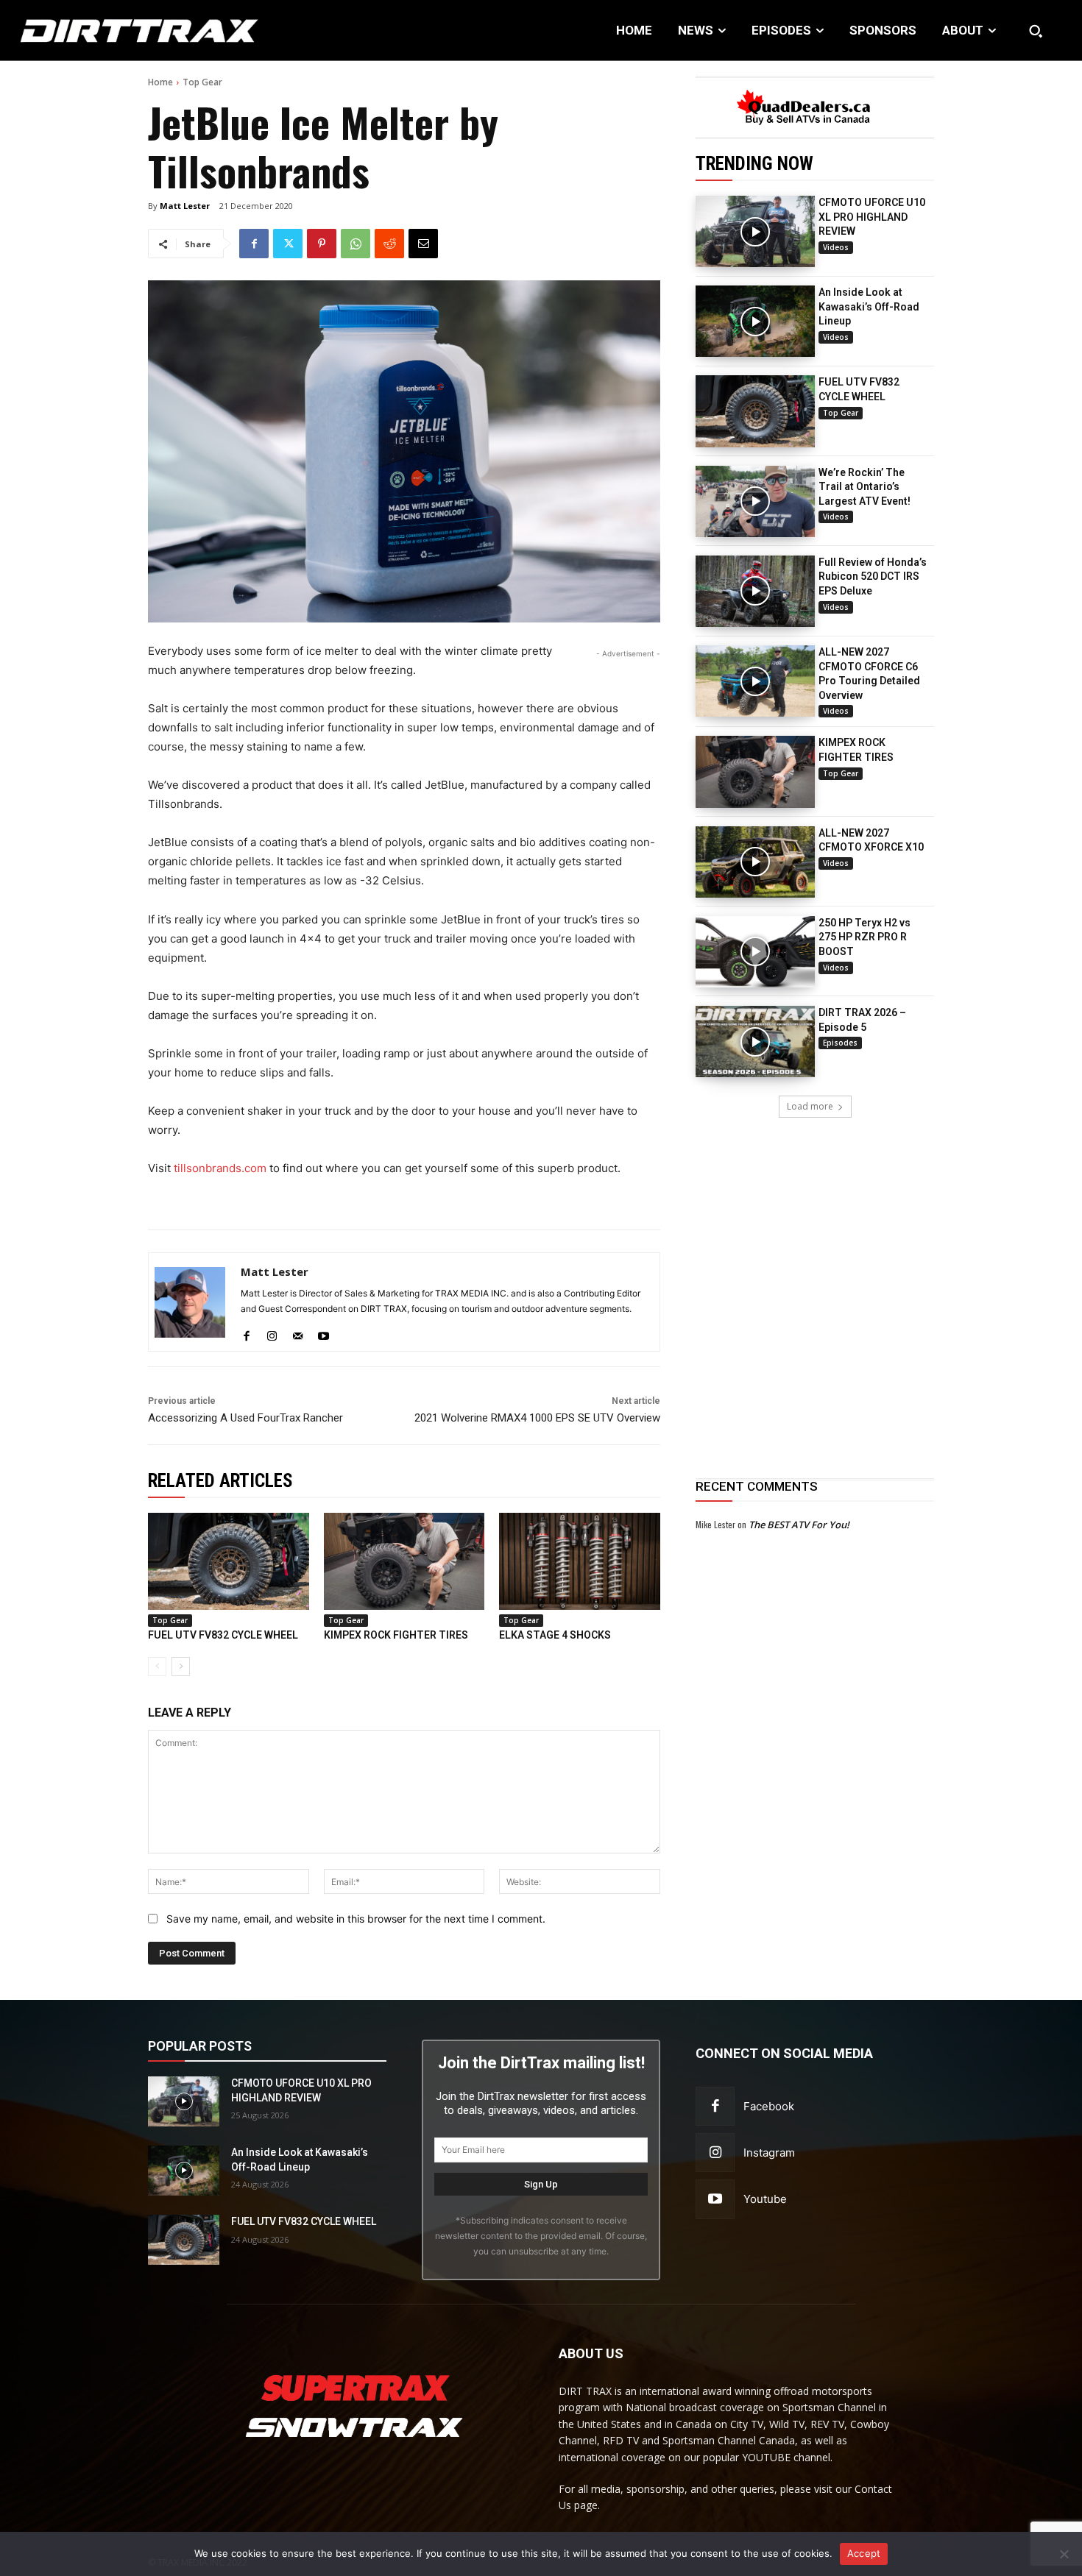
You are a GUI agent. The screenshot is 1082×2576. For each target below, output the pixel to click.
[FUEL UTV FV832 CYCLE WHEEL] (755, 411)
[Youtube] (323, 1332)
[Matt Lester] (190, 1302)
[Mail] (298, 1332)
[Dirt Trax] (112, 31)
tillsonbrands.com (220, 1168)
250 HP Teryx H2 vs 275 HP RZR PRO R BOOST (864, 937)
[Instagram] (272, 1332)
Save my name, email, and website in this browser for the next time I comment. (356, 1919)
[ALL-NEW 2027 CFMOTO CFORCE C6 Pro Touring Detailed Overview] (755, 681)
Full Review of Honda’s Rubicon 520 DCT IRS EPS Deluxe (873, 576)
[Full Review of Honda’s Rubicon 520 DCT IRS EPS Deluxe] (755, 591)
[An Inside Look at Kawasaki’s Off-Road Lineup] (755, 321)
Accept (864, 2553)
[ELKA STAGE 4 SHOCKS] (580, 1561)
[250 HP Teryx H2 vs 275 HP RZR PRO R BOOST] (755, 952)
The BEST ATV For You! (799, 1525)
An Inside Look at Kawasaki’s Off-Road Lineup (869, 306)
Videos (836, 247)
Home (160, 82)
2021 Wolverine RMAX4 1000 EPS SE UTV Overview (537, 1418)
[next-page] (181, 1667)
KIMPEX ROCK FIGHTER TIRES (396, 1635)
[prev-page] (157, 1667)
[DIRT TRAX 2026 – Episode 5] (755, 1042)
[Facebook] (254, 244)
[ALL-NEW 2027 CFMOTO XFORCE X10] (755, 862)
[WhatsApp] (356, 244)
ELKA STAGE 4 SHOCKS (555, 1635)
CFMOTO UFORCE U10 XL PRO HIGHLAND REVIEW (872, 217)
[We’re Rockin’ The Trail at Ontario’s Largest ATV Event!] (755, 501)
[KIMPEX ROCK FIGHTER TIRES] (755, 771)
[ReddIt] (389, 244)
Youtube (765, 2199)
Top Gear (202, 82)
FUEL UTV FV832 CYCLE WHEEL (223, 1635)
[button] (1036, 31)
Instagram (769, 2153)
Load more (810, 1106)
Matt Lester (185, 206)
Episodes (840, 1043)
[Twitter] (288, 244)
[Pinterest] (322, 244)
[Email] (423, 244)
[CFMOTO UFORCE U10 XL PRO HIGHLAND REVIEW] (755, 231)
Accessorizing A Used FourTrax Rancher (245, 1418)
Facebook (769, 2106)
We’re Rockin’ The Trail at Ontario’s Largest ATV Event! (864, 487)
